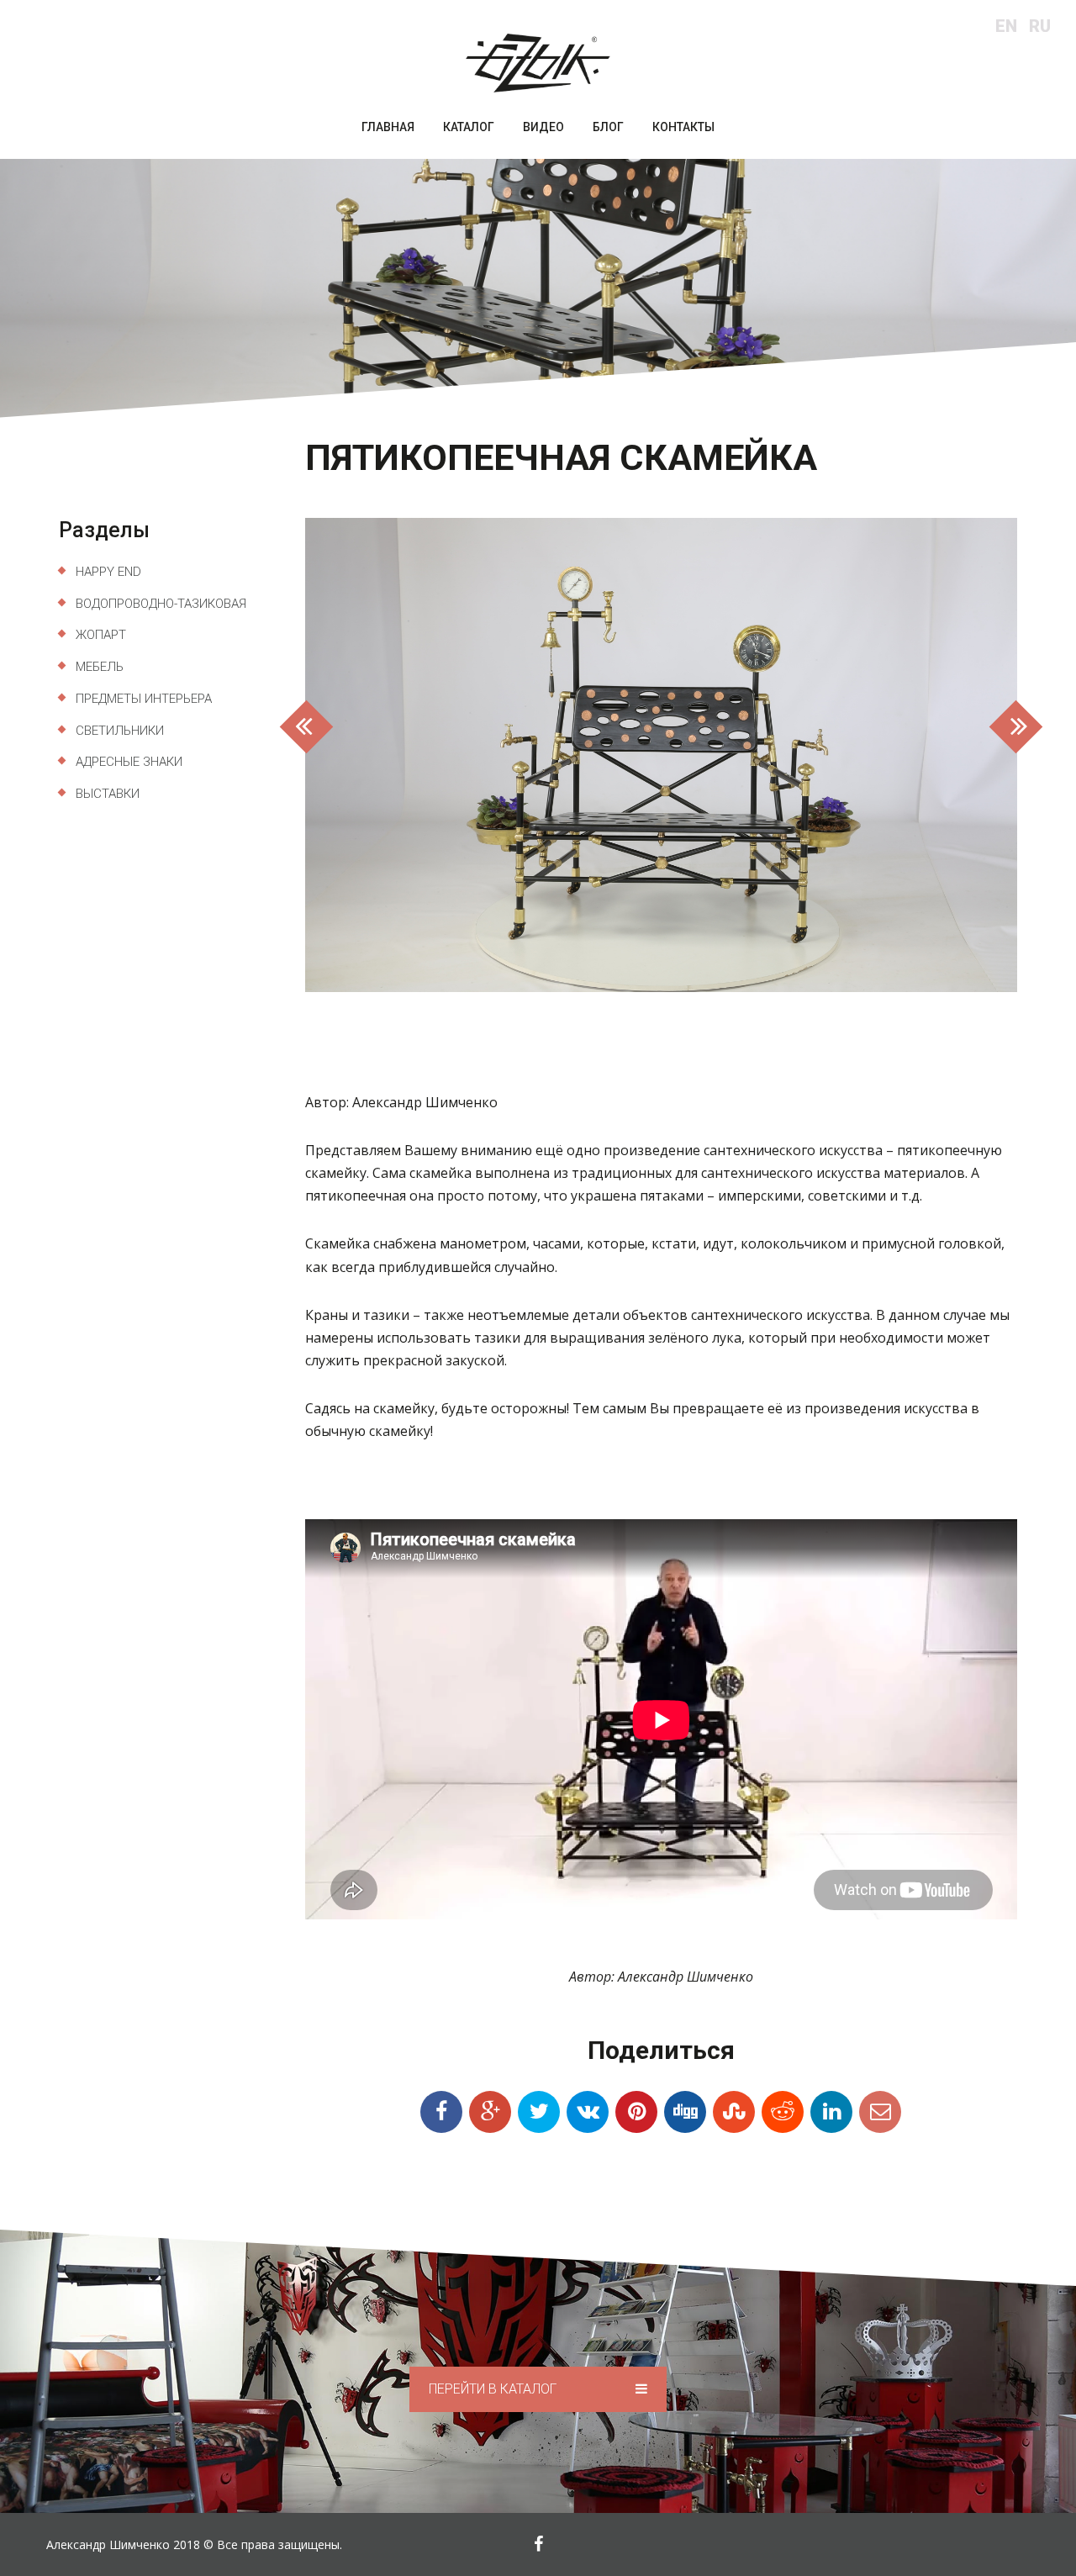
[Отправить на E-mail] (880, 2112)
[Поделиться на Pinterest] (636, 2112)
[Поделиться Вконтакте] (588, 2112)
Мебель (100, 667)
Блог (608, 127)
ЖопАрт (101, 635)
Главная (388, 127)
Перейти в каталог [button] (494, 2389)
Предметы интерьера (144, 699)
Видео (543, 127)
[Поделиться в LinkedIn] (831, 2112)
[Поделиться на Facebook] (441, 2112)
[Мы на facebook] (538, 2544)
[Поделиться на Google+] (490, 2112)
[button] (359, 755)
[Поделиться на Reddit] (783, 2112)
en (1006, 26)
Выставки (108, 794)
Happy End (108, 572)
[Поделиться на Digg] (685, 2112)
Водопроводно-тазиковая (161, 604)
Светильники (120, 731)
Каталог (469, 127)
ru (1040, 26)
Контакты (683, 127)
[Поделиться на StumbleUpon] (734, 2112)
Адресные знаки (129, 762)
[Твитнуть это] (539, 2112)
